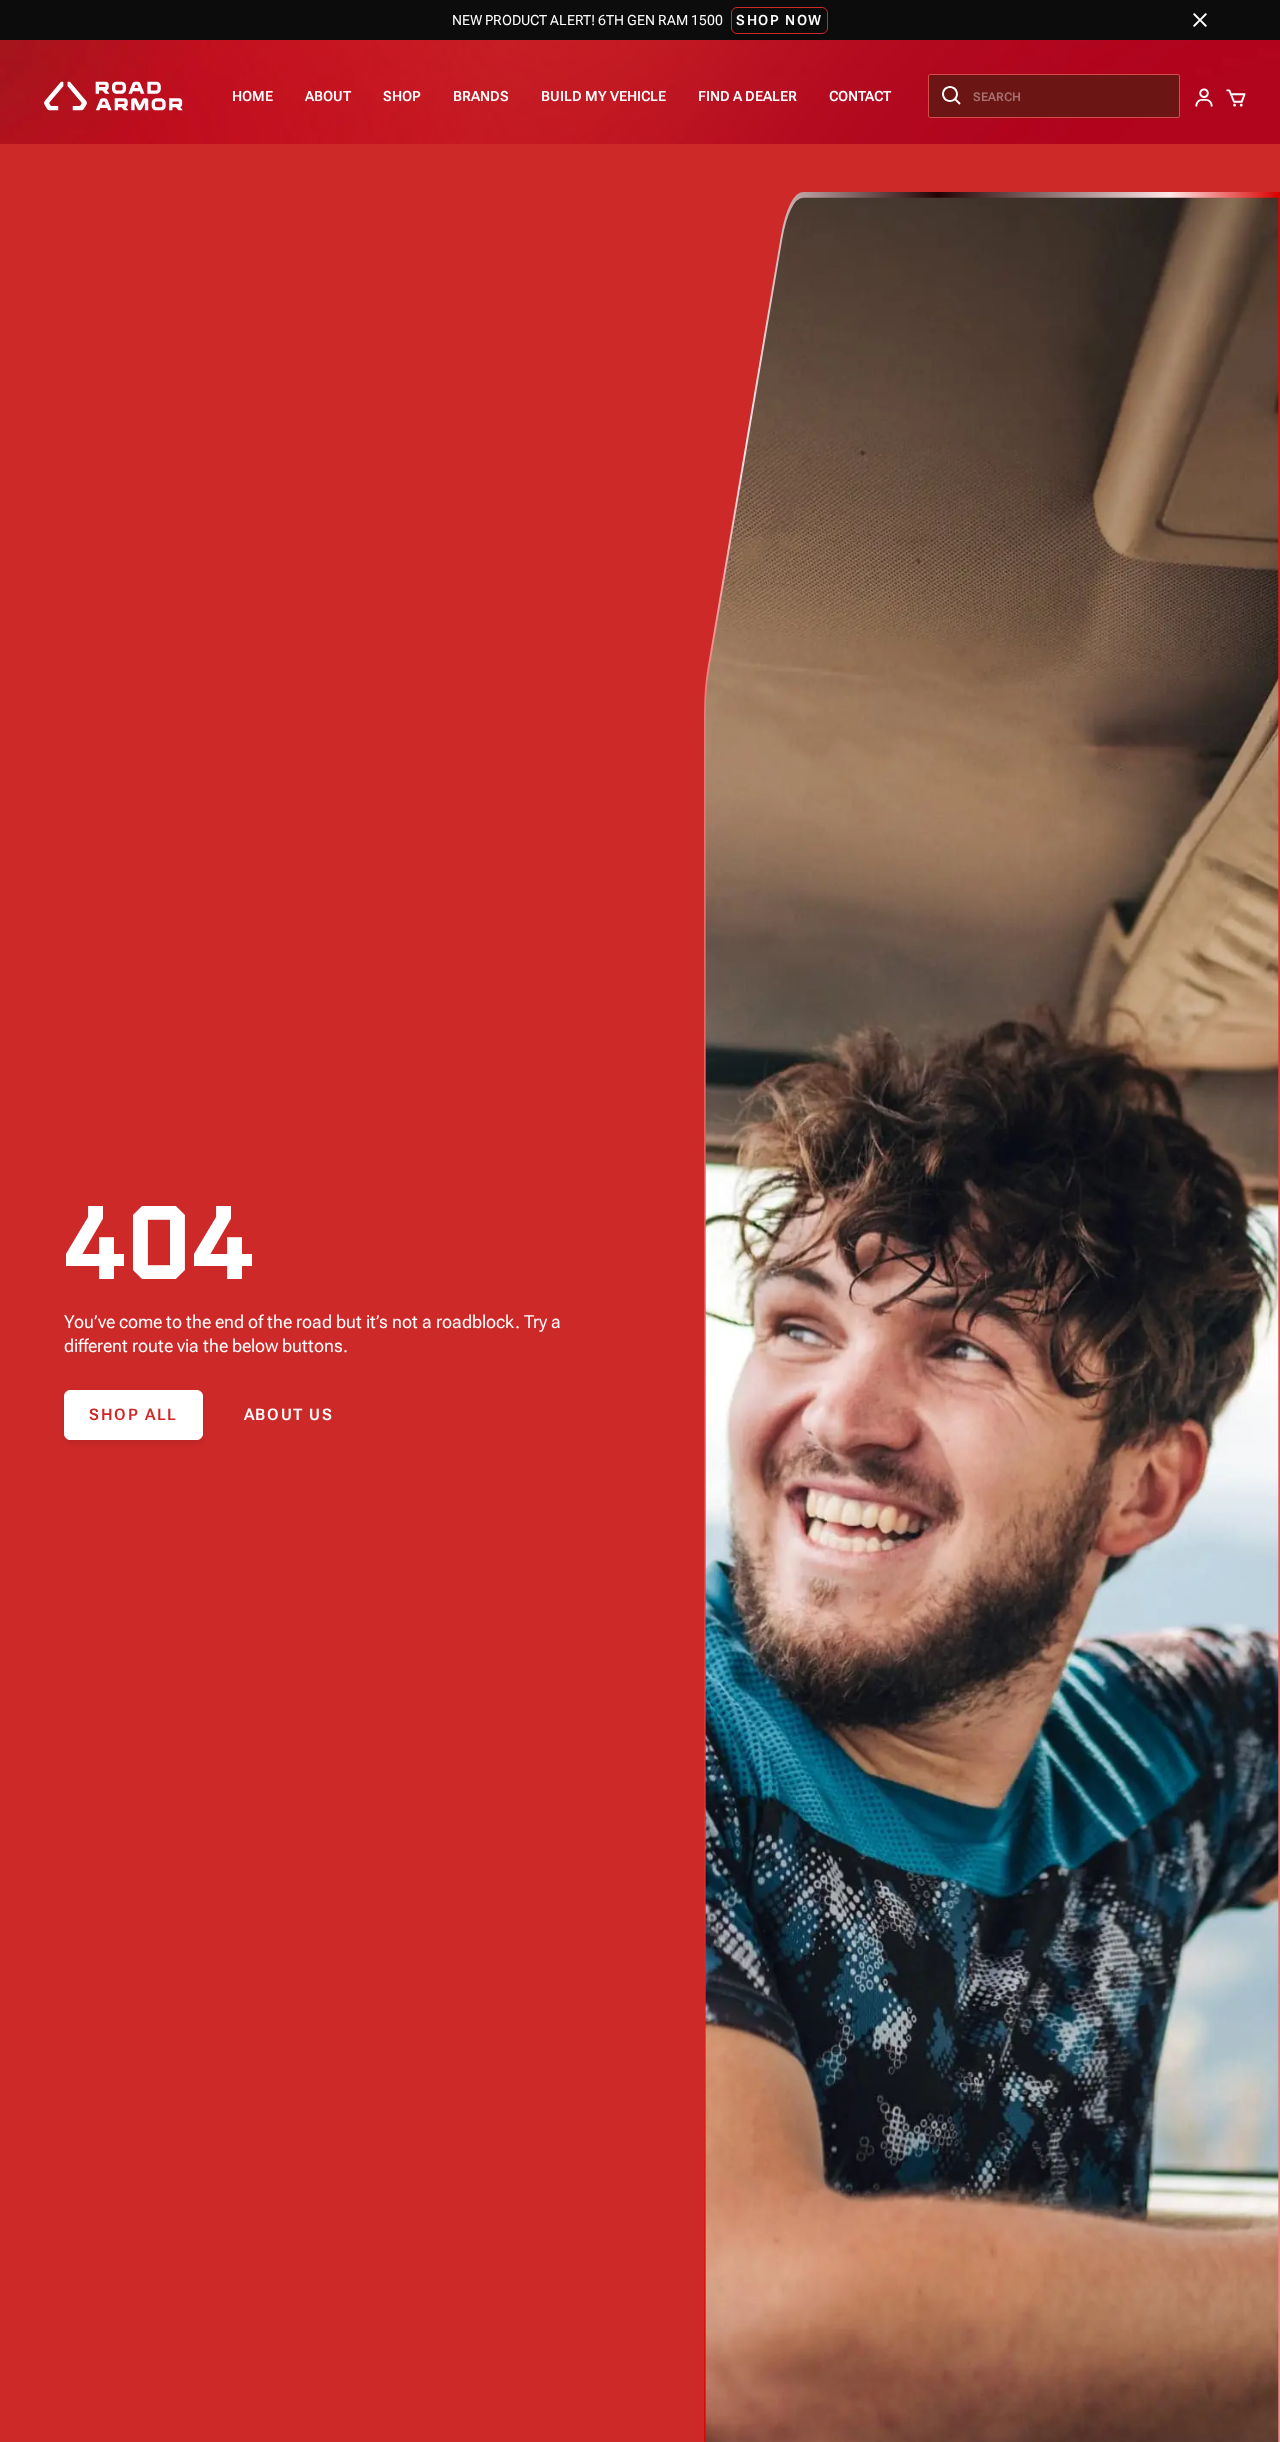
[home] (113, 96)
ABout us (289, 1414)
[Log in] (1202, 96)
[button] (402, 96)
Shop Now (779, 20)
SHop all (133, 1414)
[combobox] (1054, 96)
